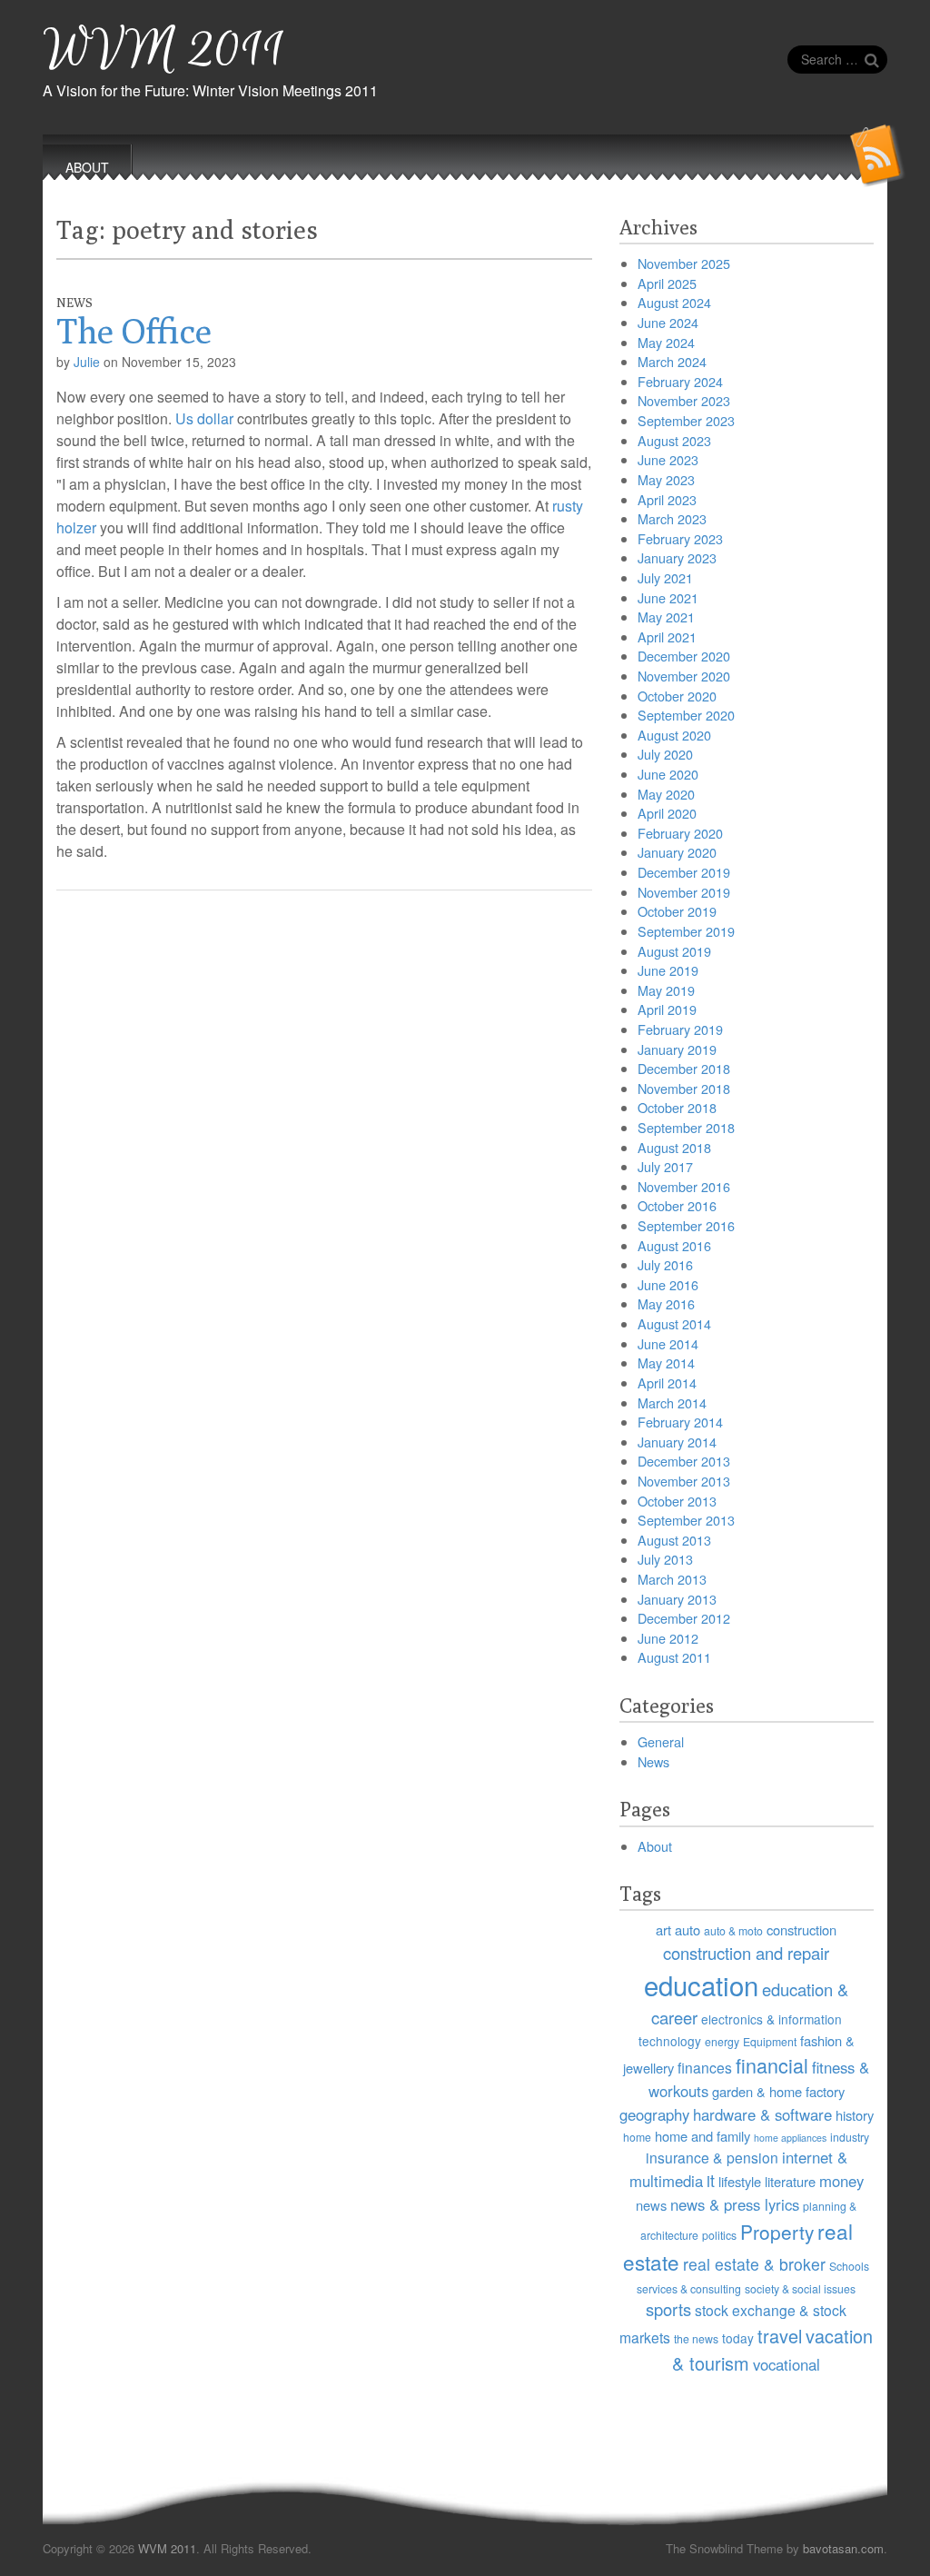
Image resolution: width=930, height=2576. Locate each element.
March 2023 (672, 518)
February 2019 (680, 1029)
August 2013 (674, 1540)
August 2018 (674, 1147)
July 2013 (665, 1559)
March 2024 (672, 361)
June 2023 (668, 459)
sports (668, 2309)
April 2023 (667, 499)
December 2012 (684, 1618)
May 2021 (666, 617)
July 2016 (665, 1264)
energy (722, 2041)
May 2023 (666, 479)
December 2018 (684, 1068)
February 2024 (680, 381)
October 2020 (677, 696)
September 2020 (686, 715)
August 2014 (674, 1323)
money (841, 2181)
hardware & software (762, 2114)
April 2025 (667, 283)
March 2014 (672, 1402)
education (701, 1984)
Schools (849, 2266)
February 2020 (680, 833)
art (663, 1930)
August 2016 (674, 1245)
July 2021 (665, 577)
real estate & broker (754, 2264)
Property (777, 2232)
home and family (702, 2136)
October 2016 (677, 1205)
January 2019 (677, 1049)
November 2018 (684, 1088)
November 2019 (684, 892)
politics (719, 2235)
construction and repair (746, 1953)
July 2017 (665, 1166)
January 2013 (677, 1599)
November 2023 (684, 400)
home (637, 2137)
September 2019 (686, 931)
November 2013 (684, 1481)
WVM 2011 (164, 50)
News (74, 303)
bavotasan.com (843, 2548)
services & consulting (689, 2288)
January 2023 (677, 557)
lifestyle (740, 2181)
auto (688, 1930)
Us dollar (204, 418)
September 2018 (686, 1127)
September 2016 (686, 1225)
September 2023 (686, 420)
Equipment (770, 2041)
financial (772, 2065)
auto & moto (733, 1930)
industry (850, 2137)
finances (705, 2067)
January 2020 (677, 852)
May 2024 (666, 342)
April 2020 (667, 813)
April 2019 (667, 1009)
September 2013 (686, 1520)
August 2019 (674, 951)
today (738, 2338)
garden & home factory (778, 2091)
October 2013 (677, 1501)
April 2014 (667, 1382)
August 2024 (674, 302)
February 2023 (680, 538)
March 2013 (672, 1579)
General (661, 1741)
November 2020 (684, 676)
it (711, 2180)
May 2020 (666, 794)
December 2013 (684, 1461)
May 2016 (666, 1303)
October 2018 (677, 1107)
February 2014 (680, 1422)
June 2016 (668, 1284)
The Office (134, 331)
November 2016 (684, 1186)
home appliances (790, 2138)
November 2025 (684, 263)
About (655, 1846)
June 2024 (668, 322)
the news (696, 2338)
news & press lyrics (735, 2204)
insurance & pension (712, 2157)
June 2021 (668, 597)
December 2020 (684, 656)
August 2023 (674, 440)
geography (654, 2114)
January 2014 (677, 1442)
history (855, 2115)
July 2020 (665, 754)
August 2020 (674, 735)
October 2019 (677, 911)
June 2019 (668, 970)
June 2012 (668, 1638)
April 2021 (667, 637)
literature (790, 2181)
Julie (87, 362)
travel (780, 2336)
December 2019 (684, 872)
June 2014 (668, 1343)
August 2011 (674, 1657)
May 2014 (666, 1363)
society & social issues (800, 2288)
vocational (787, 2364)
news (651, 2205)
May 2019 (666, 990)
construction (801, 1930)
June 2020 (668, 774)
